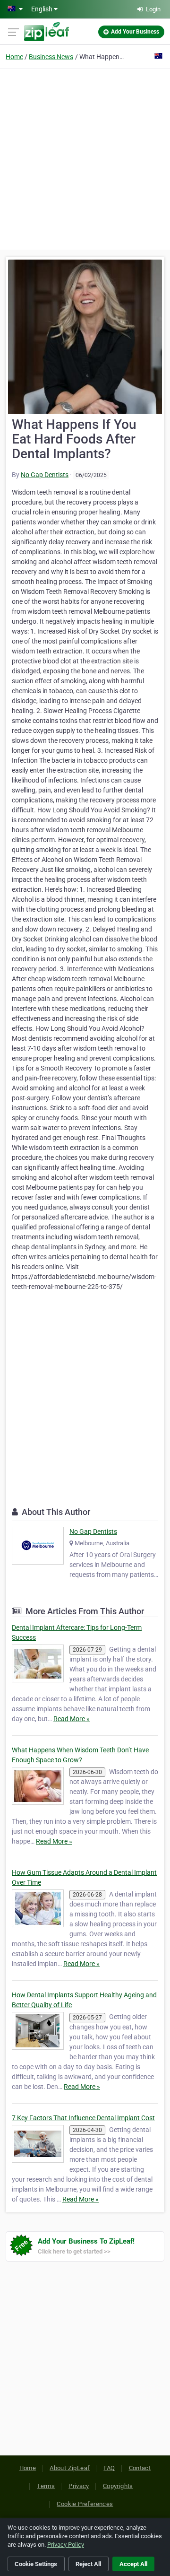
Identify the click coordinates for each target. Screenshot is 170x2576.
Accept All (133, 2564)
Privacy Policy (66, 2545)
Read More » (72, 1719)
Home (14, 57)
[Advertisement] (85, 158)
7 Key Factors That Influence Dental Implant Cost (83, 2118)
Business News (51, 57)
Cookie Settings (36, 2564)
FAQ (109, 2468)
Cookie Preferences (85, 2504)
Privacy (79, 2486)
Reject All (88, 2564)
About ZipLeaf (70, 2468)
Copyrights (118, 2486)
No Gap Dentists (45, 475)
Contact (140, 2468)
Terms (46, 2486)
